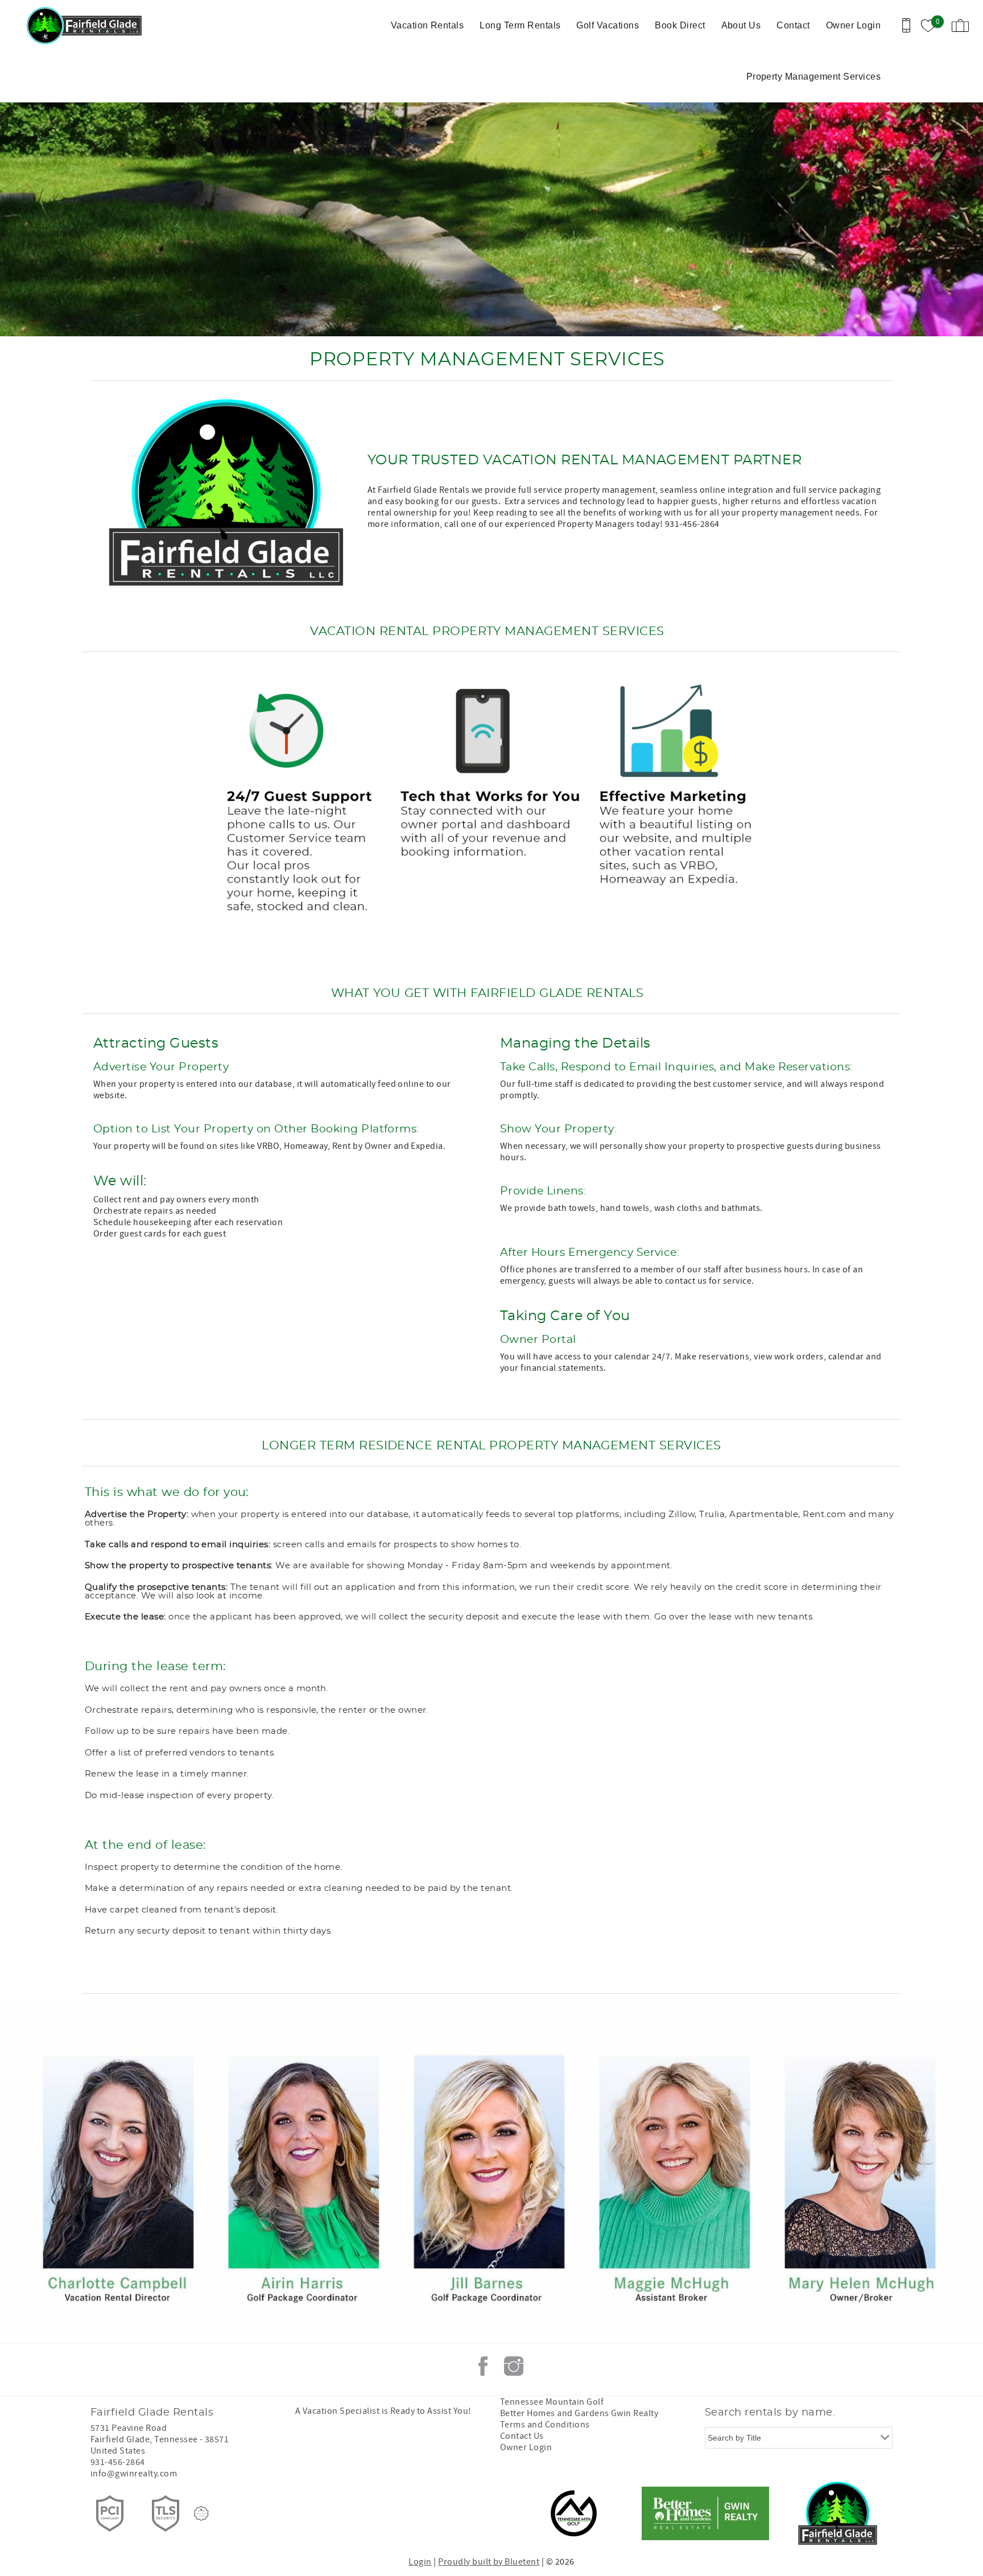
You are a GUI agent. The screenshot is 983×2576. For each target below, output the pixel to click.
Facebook (483, 2366)
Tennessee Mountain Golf (552, 2402)
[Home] (87, 26)
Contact (793, 25)
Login (420, 2562)
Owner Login (853, 25)
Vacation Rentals (428, 25)
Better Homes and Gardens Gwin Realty (579, 2413)
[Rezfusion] (201, 2513)
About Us (741, 25)
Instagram (514, 2366)
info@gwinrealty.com (134, 2474)
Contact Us (522, 2436)
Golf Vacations (608, 25)
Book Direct (680, 25)
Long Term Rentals (520, 25)
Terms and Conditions (545, 2425)
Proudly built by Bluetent (489, 2562)
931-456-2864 (118, 2462)
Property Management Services (813, 77)
